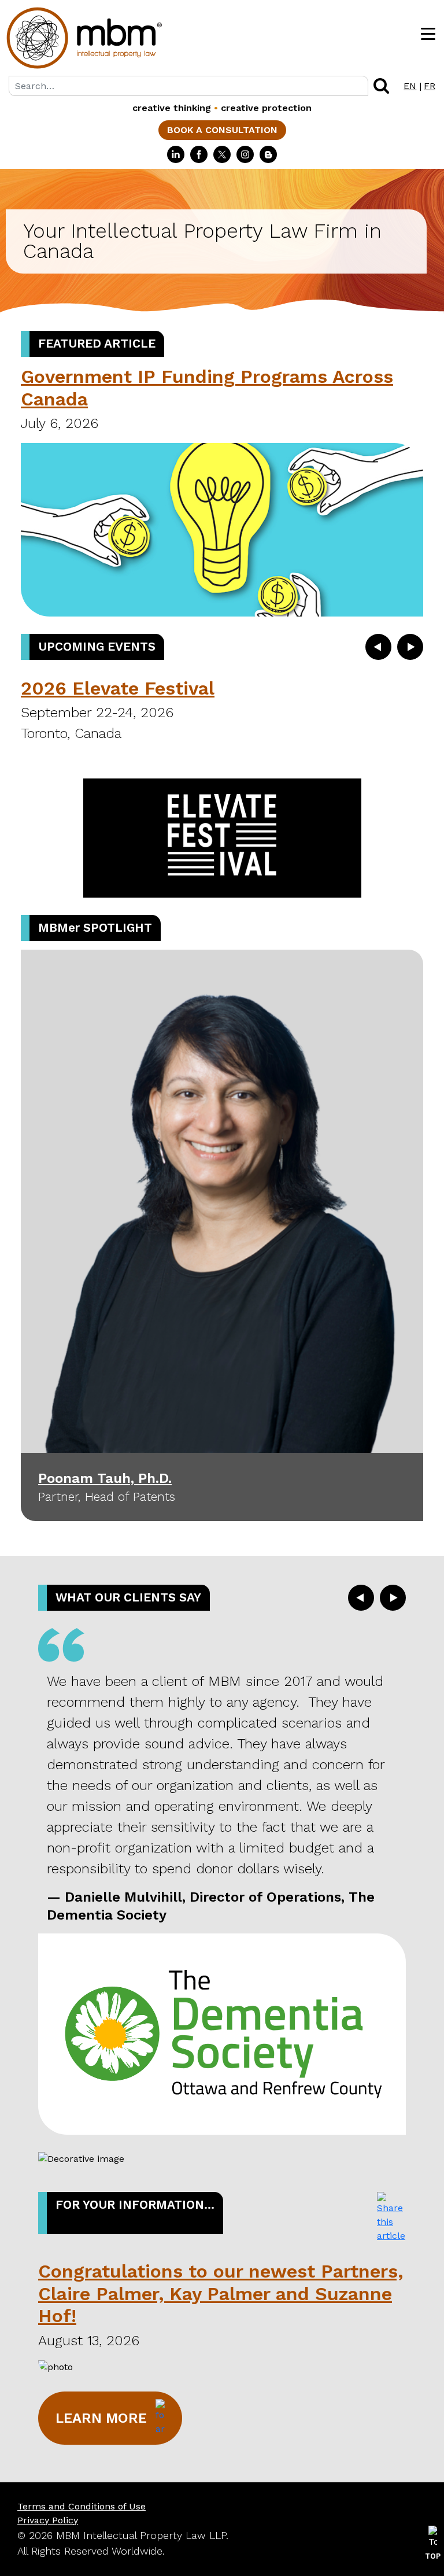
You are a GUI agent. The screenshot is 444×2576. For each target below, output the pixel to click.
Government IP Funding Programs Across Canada (207, 387)
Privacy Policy (48, 2520)
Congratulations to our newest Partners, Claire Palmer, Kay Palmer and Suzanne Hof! (221, 2293)
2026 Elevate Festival (118, 688)
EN (410, 86)
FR (430, 86)
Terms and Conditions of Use (82, 2506)
